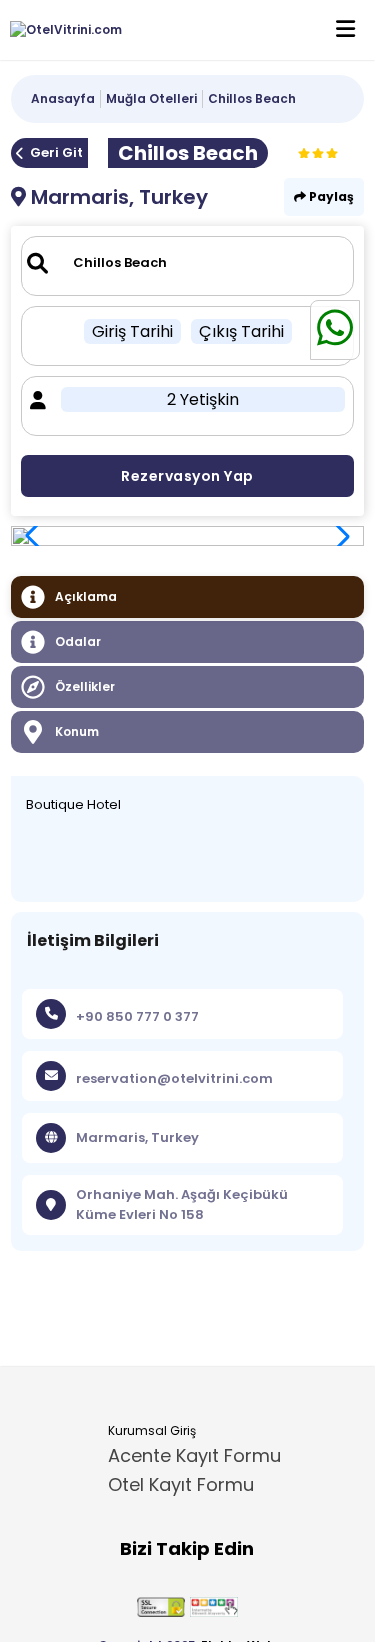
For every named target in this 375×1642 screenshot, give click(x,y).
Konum (77, 731)
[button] (338, 536)
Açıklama (86, 596)
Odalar (78, 641)
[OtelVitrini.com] (61, 30)
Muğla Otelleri (151, 98)
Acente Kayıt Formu (194, 1455)
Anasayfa (63, 98)
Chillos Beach (252, 98)
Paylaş (330, 196)
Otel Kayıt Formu (181, 1484)
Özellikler (85, 686)
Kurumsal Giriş (152, 1430)
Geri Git (56, 152)
